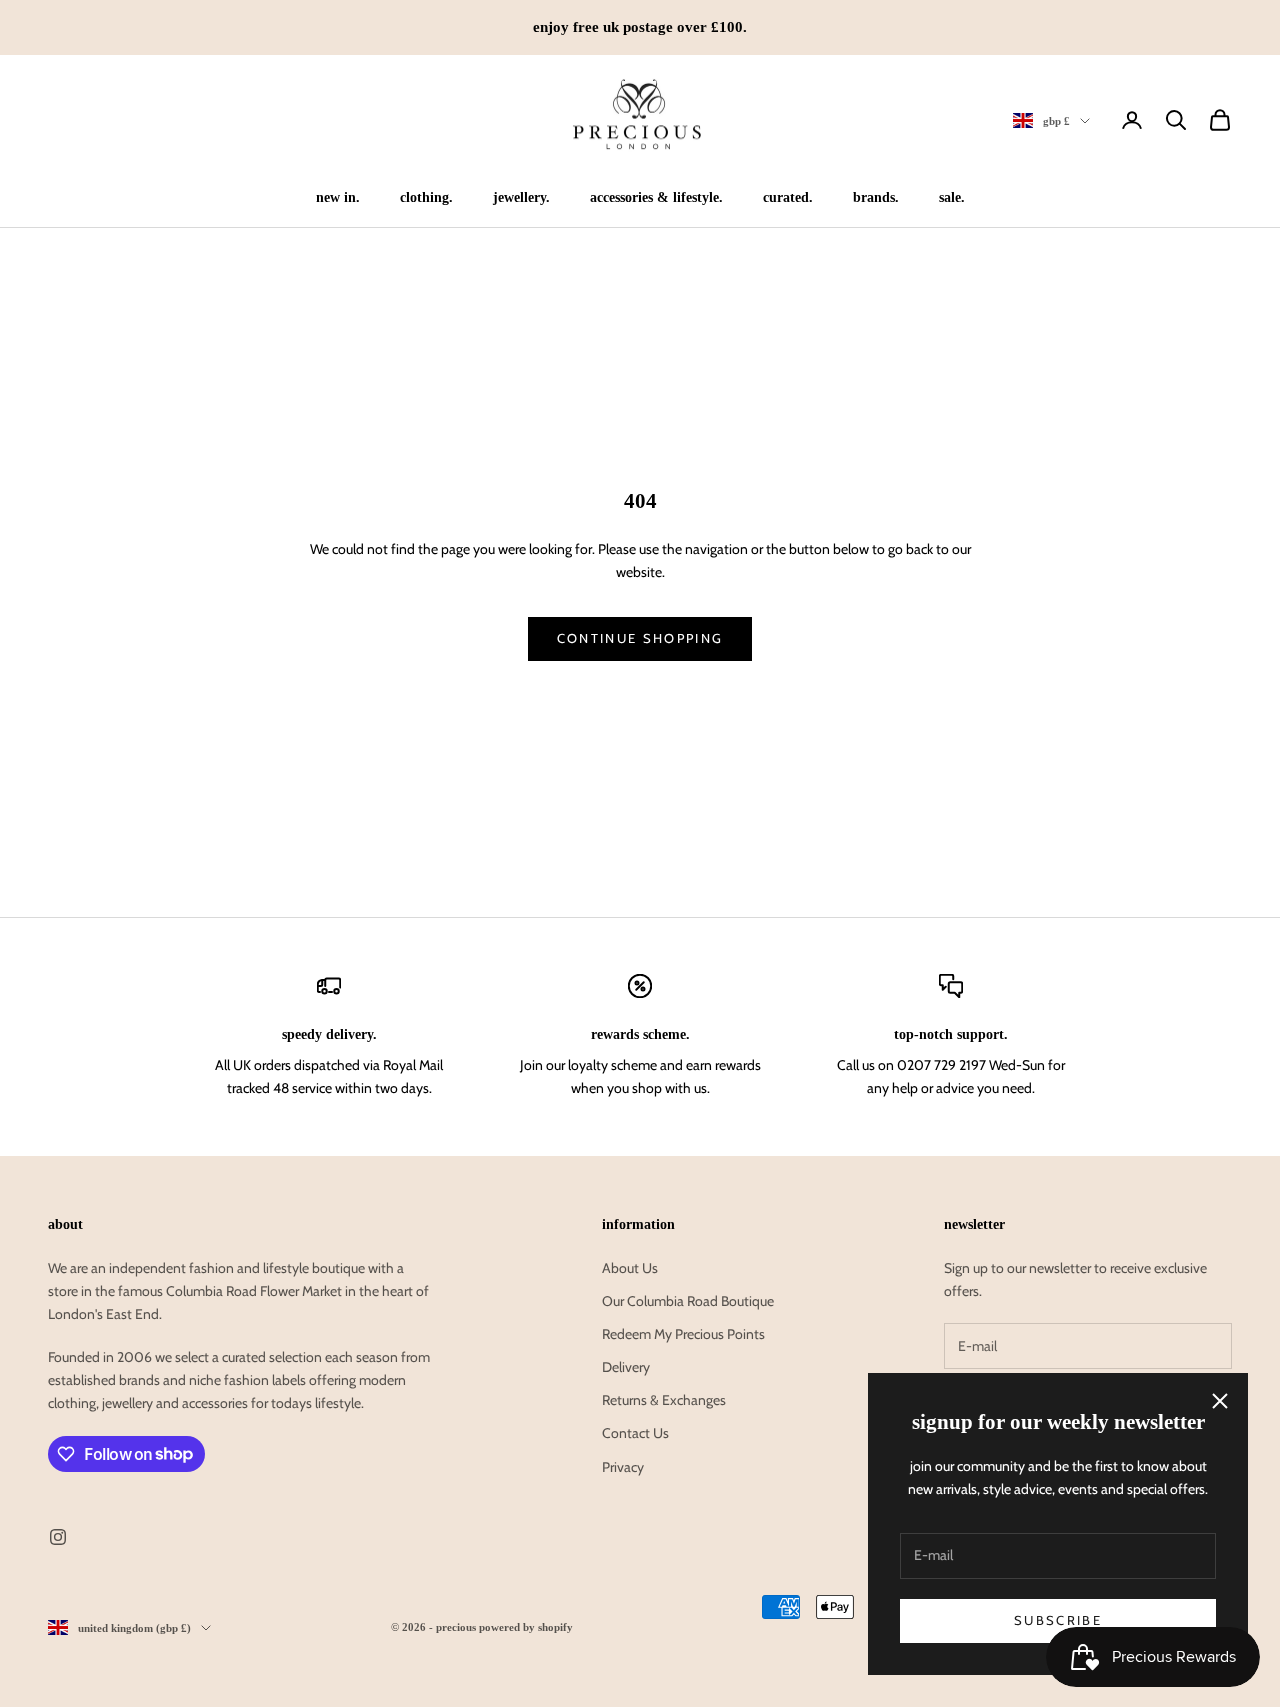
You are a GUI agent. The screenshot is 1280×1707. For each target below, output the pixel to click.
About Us (630, 1268)
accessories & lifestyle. (656, 197)
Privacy (623, 1467)
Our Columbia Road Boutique (688, 1301)
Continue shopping (640, 638)
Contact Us (635, 1433)
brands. (876, 197)
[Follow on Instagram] (58, 1537)
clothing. (426, 197)
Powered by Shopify (526, 1627)
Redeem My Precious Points (683, 1334)
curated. (788, 197)
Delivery (626, 1367)
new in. (338, 197)
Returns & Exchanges (664, 1400)
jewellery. (521, 197)
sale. (952, 197)
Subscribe (1058, 1620)
